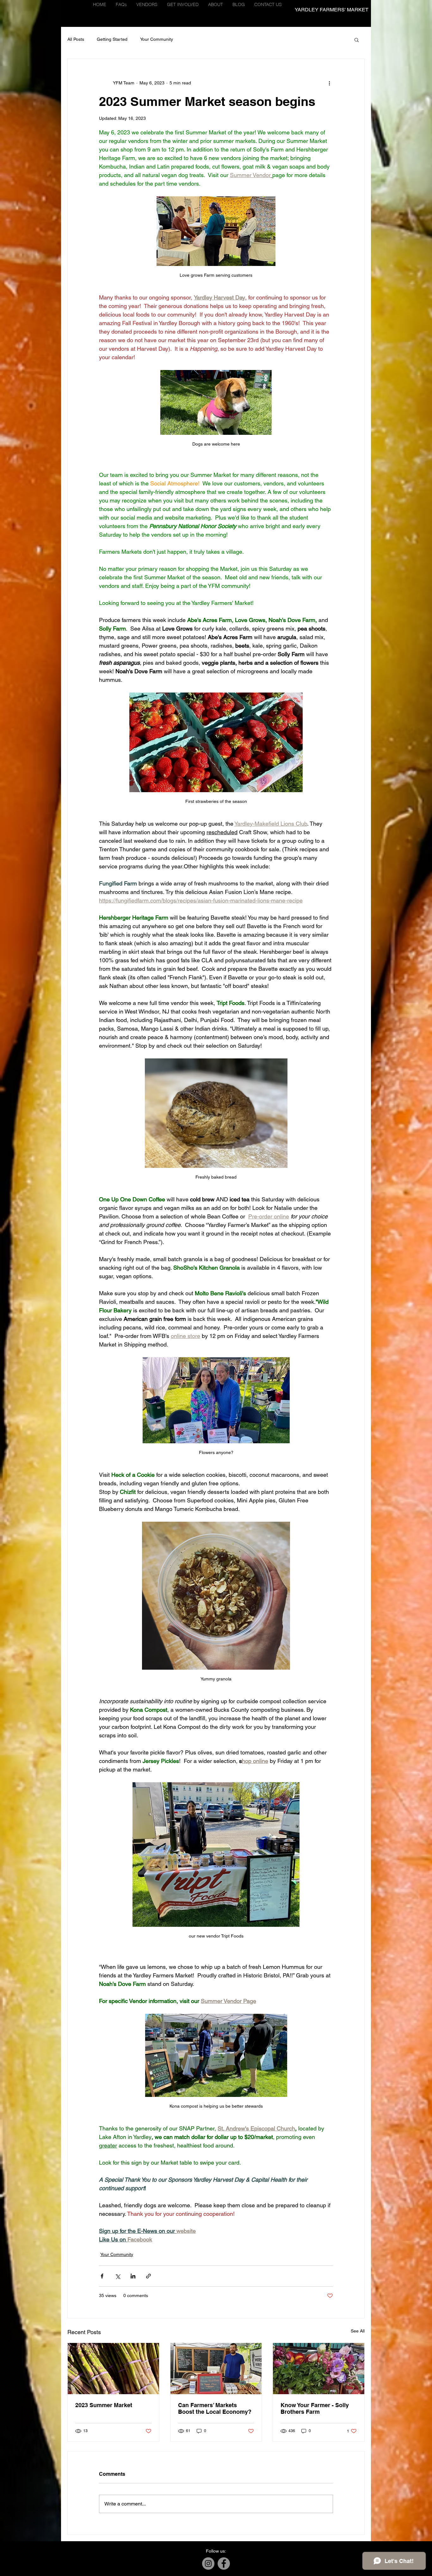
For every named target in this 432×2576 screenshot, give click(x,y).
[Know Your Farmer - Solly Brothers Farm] (319, 2369)
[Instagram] (208, 2564)
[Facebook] (224, 2564)
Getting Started (112, 39)
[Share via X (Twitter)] (117, 2276)
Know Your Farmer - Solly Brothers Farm (315, 2408)
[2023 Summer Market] (113, 2369)
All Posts (76, 39)
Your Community (157, 39)
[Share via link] (148, 2276)
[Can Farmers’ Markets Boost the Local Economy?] (216, 2369)
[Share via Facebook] (102, 2276)
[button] (147, 5)
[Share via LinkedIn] (133, 2276)
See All (358, 2331)
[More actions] (329, 83)
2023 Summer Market (104, 2405)
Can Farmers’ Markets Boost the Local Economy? (215, 2408)
